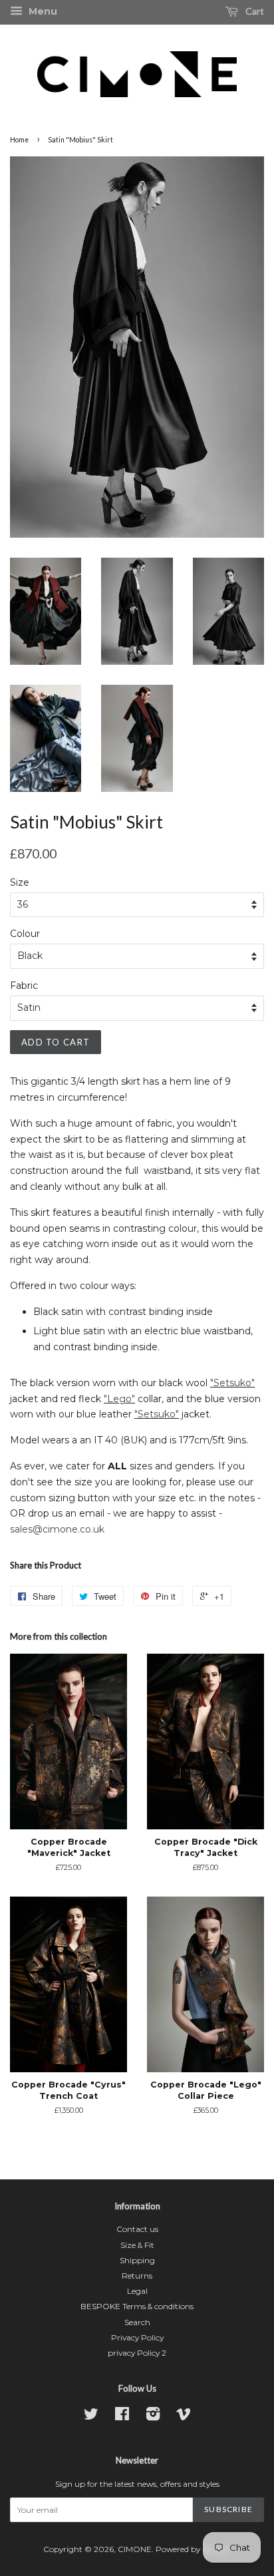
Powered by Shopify (193, 2549)
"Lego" (119, 1399)
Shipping (137, 2260)
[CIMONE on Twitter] (91, 2417)
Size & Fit (137, 2245)
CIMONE (135, 2549)
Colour (25, 934)
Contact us (137, 2229)
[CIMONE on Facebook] (122, 2417)
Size (20, 882)
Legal (137, 2291)
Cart (254, 11)
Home (19, 140)
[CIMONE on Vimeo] (184, 2417)
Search (137, 2322)
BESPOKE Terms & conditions (137, 2306)
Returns (137, 2276)
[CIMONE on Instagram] (153, 2417)
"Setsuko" (232, 1383)
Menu (42, 11)
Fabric (24, 986)
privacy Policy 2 (137, 2353)
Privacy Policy (137, 2337)
